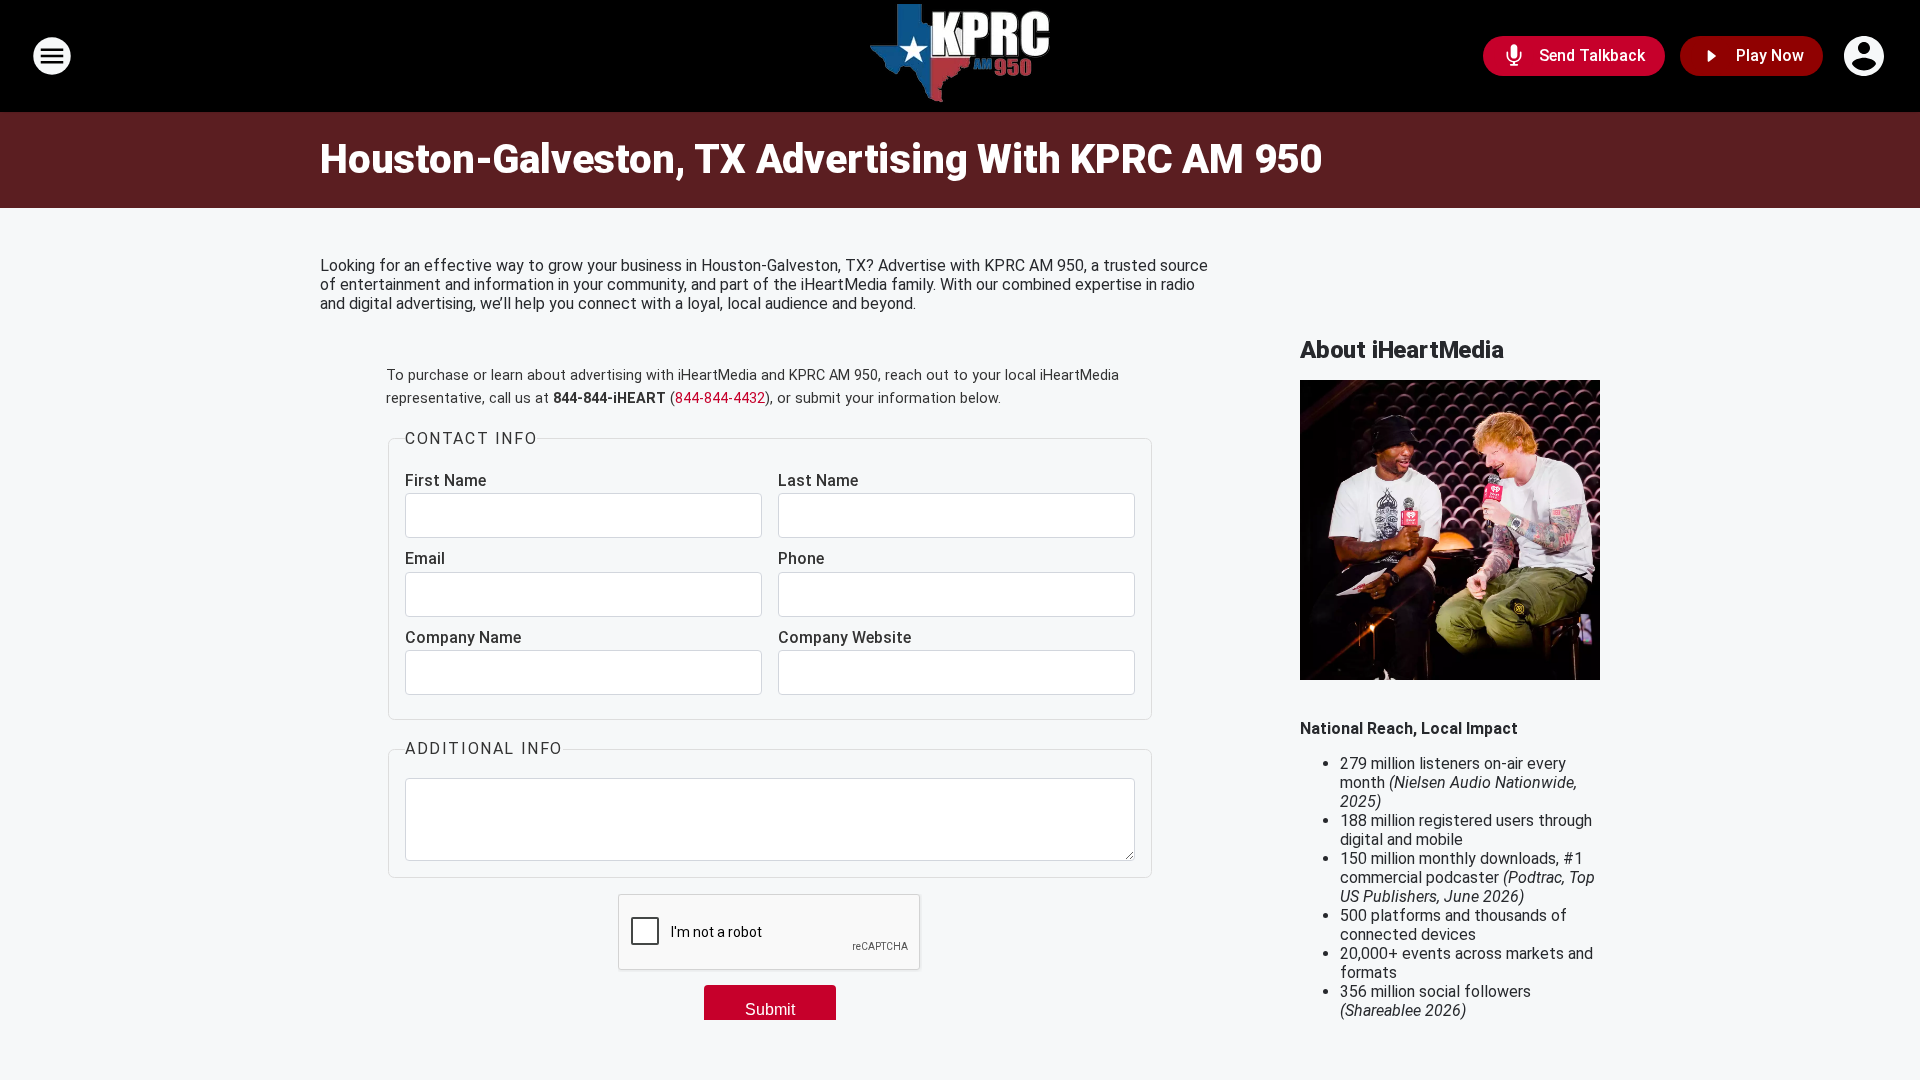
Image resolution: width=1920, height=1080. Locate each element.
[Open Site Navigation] (52, 56)
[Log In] (1866, 56)
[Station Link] (960, 56)
